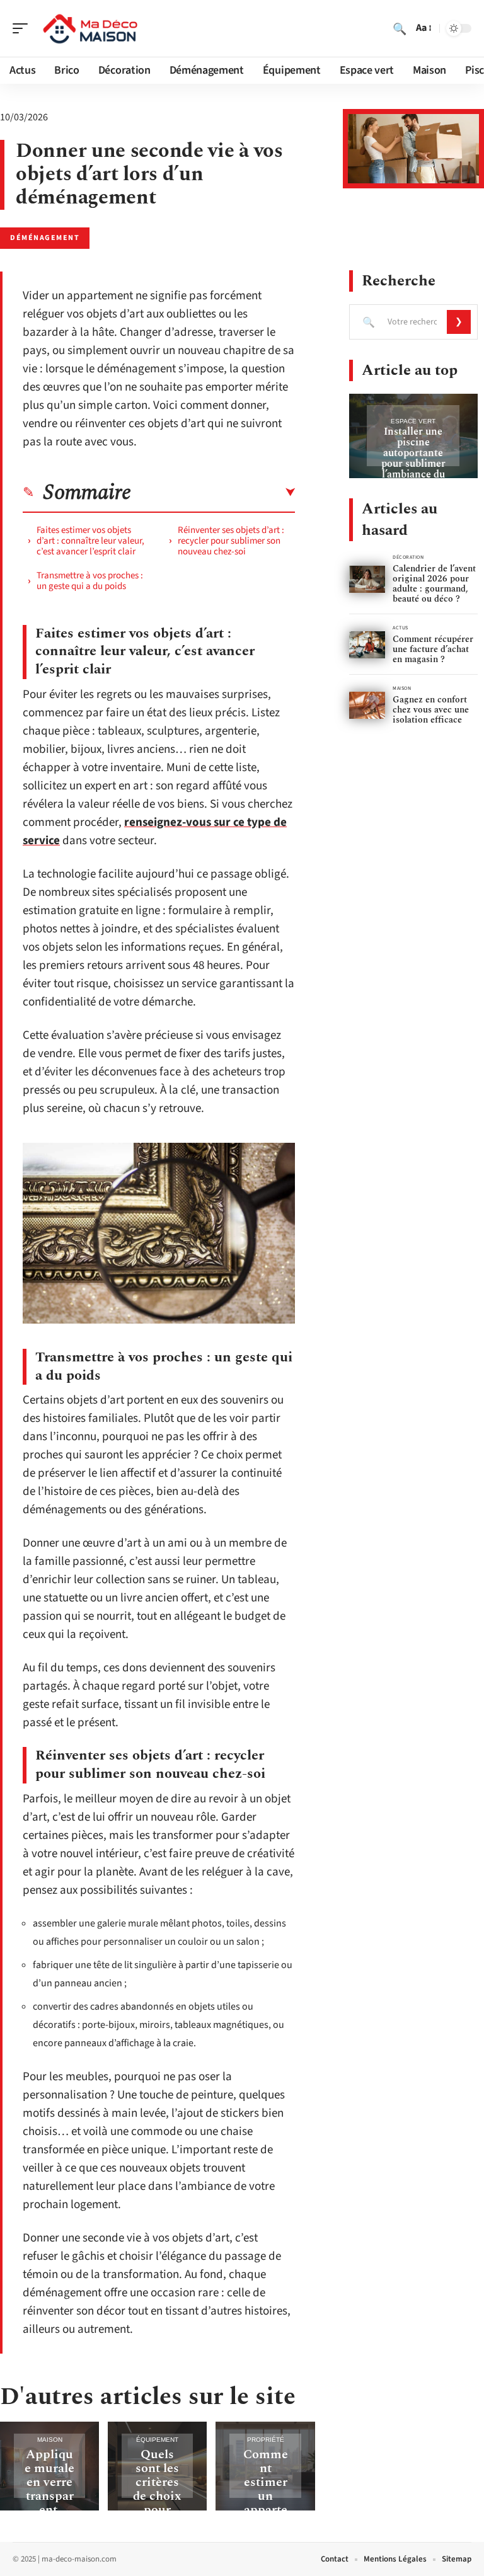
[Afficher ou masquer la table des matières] (213, 493)
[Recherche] (400, 28)
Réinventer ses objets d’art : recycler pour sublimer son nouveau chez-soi (231, 541)
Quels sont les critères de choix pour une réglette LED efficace (157, 2510)
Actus (400, 628)
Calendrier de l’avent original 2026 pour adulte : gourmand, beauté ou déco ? (434, 584)
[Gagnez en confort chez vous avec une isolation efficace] (367, 705)
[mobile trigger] (23, 28)
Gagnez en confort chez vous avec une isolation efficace (431, 710)
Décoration (408, 557)
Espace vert (413, 421)
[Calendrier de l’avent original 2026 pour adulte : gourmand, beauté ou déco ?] (367, 579)
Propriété (266, 2440)
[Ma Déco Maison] (91, 28)
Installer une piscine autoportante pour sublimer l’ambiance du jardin (413, 458)
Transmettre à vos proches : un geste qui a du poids (90, 581)
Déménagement (45, 238)
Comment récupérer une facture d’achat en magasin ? (433, 649)
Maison (50, 2440)
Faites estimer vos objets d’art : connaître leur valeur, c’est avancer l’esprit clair (90, 541)
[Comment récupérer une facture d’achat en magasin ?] (367, 645)
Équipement (157, 2440)
